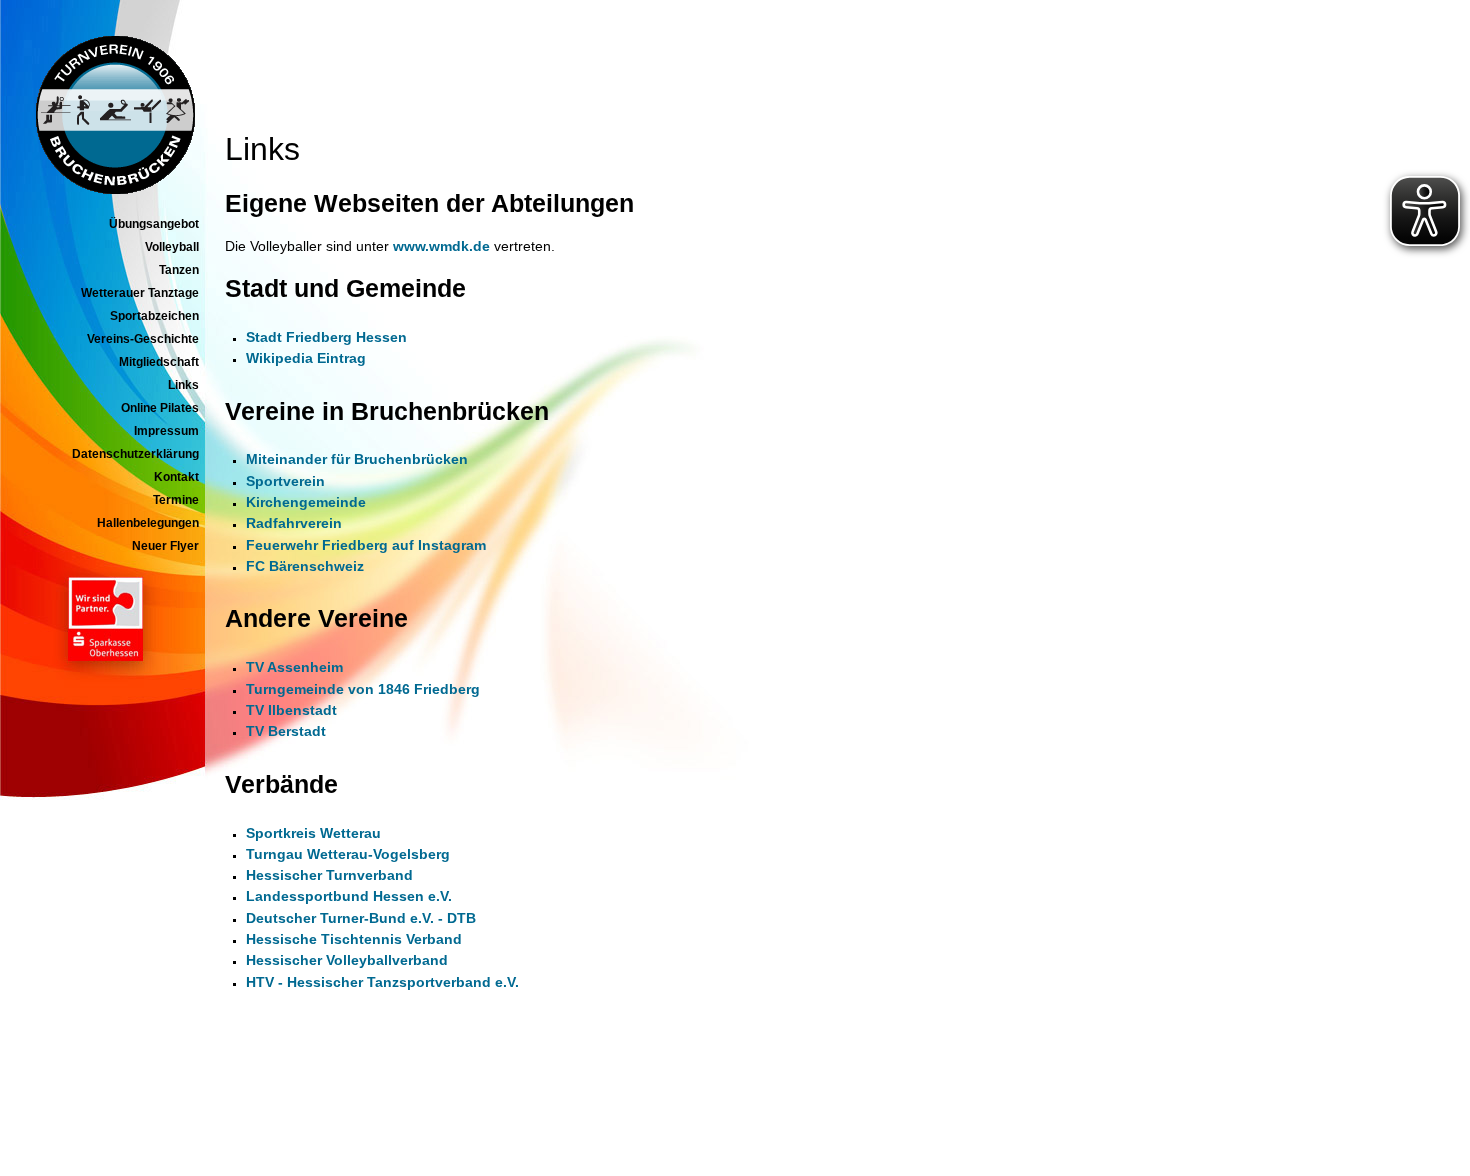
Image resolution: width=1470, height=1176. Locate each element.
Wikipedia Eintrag (306, 358)
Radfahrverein (294, 523)
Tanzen (179, 270)
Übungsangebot (154, 224)
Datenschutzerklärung (135, 454)
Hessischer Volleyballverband (347, 960)
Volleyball (172, 247)
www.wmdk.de (441, 246)
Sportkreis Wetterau (313, 833)
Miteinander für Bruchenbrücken (357, 459)
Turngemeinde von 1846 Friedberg (363, 689)
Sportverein (285, 481)
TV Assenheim (294, 667)
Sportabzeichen (154, 316)
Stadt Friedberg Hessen (326, 337)
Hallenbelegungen (148, 523)
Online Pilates (160, 408)
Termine (176, 500)
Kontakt (176, 477)
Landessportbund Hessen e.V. (349, 896)
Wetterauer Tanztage (140, 293)
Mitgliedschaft (159, 362)
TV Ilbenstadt (291, 710)
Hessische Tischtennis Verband (354, 939)
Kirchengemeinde (306, 502)
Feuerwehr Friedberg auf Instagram (366, 545)
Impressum (166, 431)
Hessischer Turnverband (329, 875)
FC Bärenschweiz (305, 566)
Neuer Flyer (165, 546)
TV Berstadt (286, 731)
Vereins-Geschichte (143, 339)
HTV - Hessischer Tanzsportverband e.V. (382, 982)
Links (183, 385)
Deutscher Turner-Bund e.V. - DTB (361, 918)
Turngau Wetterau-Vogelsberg (348, 854)
